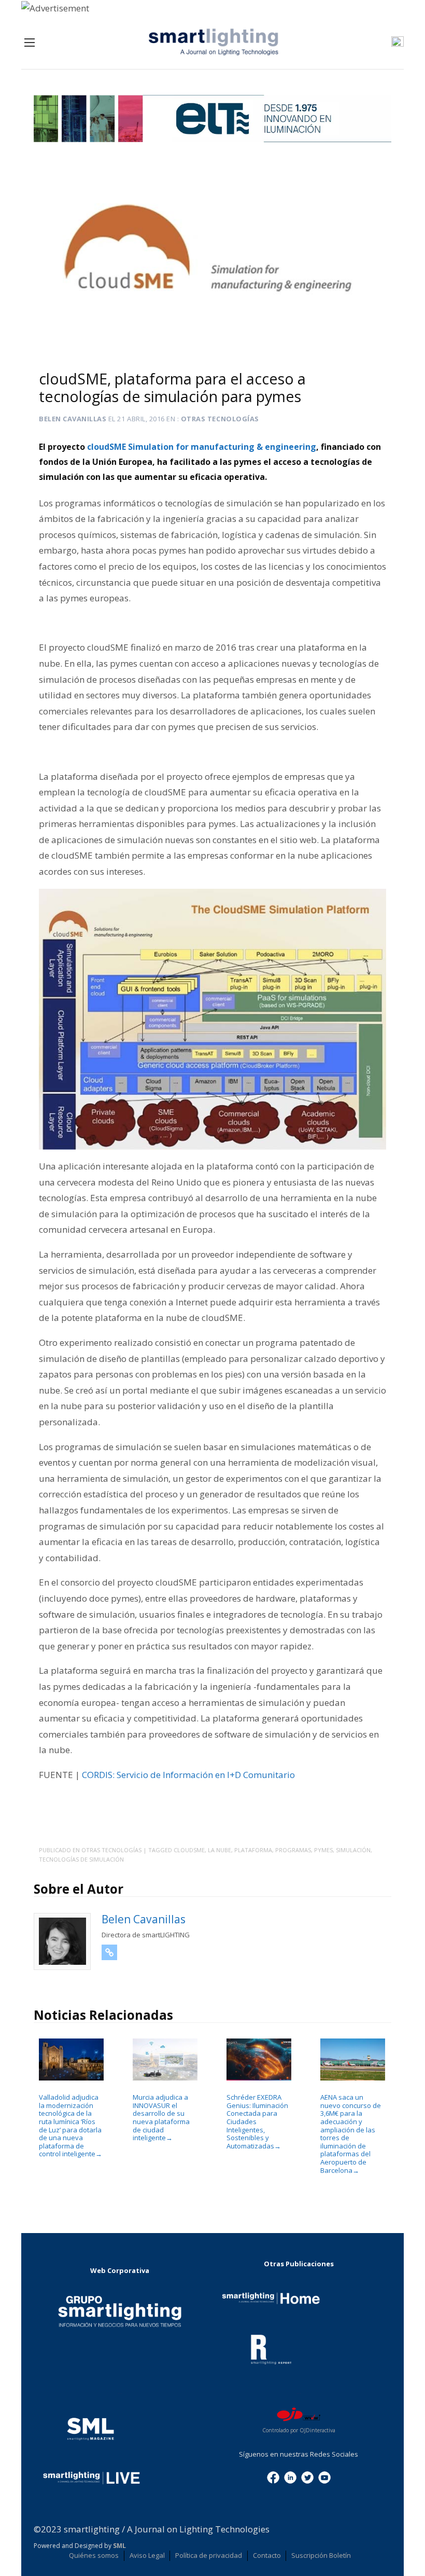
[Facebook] (273, 2476)
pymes (323, 1850)
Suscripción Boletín (321, 2555)
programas (293, 1850)
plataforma (253, 1850)
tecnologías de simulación (81, 1859)
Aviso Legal (147, 2555)
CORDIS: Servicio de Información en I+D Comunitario (188, 1775)
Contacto (267, 2555)
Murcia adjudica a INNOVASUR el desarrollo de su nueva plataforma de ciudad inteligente (161, 2117)
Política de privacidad (209, 2555)
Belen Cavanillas (73, 419)
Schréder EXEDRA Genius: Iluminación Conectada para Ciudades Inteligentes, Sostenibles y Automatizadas (257, 2122)
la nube (219, 1850)
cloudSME (189, 1850)
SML (119, 2546)
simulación (353, 1850)
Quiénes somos (94, 2555)
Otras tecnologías (220, 419)
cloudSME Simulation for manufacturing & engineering (202, 447)
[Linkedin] (290, 2476)
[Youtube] (324, 2476)
